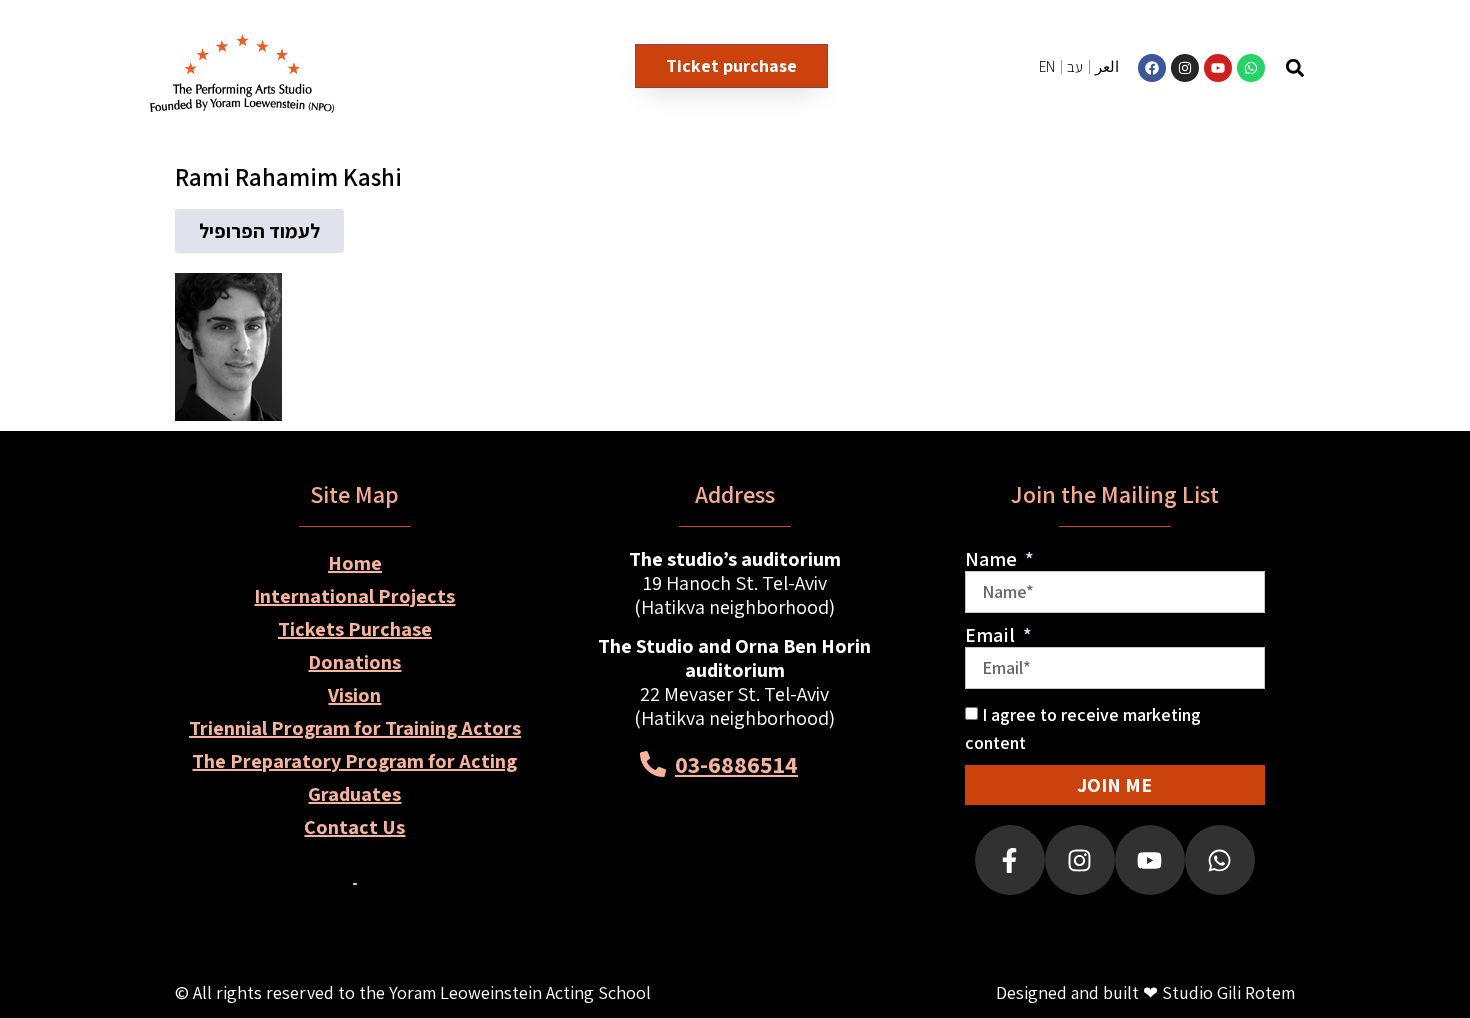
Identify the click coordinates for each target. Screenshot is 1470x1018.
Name (993, 559)
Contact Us (354, 827)
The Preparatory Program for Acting (354, 761)
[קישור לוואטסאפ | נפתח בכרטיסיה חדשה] (1251, 68)
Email (992, 635)
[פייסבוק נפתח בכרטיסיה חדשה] (1010, 860)
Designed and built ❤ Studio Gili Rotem (1145, 992)
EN (1047, 66)
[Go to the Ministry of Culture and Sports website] (663, 868)
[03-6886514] (653, 764)
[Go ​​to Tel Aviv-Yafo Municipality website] (807, 868)
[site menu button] (1378, 67)
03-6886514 (736, 764)
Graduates (354, 794)
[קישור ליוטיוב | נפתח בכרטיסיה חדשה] (1218, 68)
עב (1075, 66)
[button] (1295, 67)
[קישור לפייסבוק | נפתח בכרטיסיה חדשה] (1152, 68)
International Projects (354, 596)
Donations (354, 662)
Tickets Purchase (355, 629)
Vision (354, 695)
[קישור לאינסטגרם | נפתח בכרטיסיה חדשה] (1185, 68)
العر (1107, 66)
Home (355, 563)
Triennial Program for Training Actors (355, 728)
